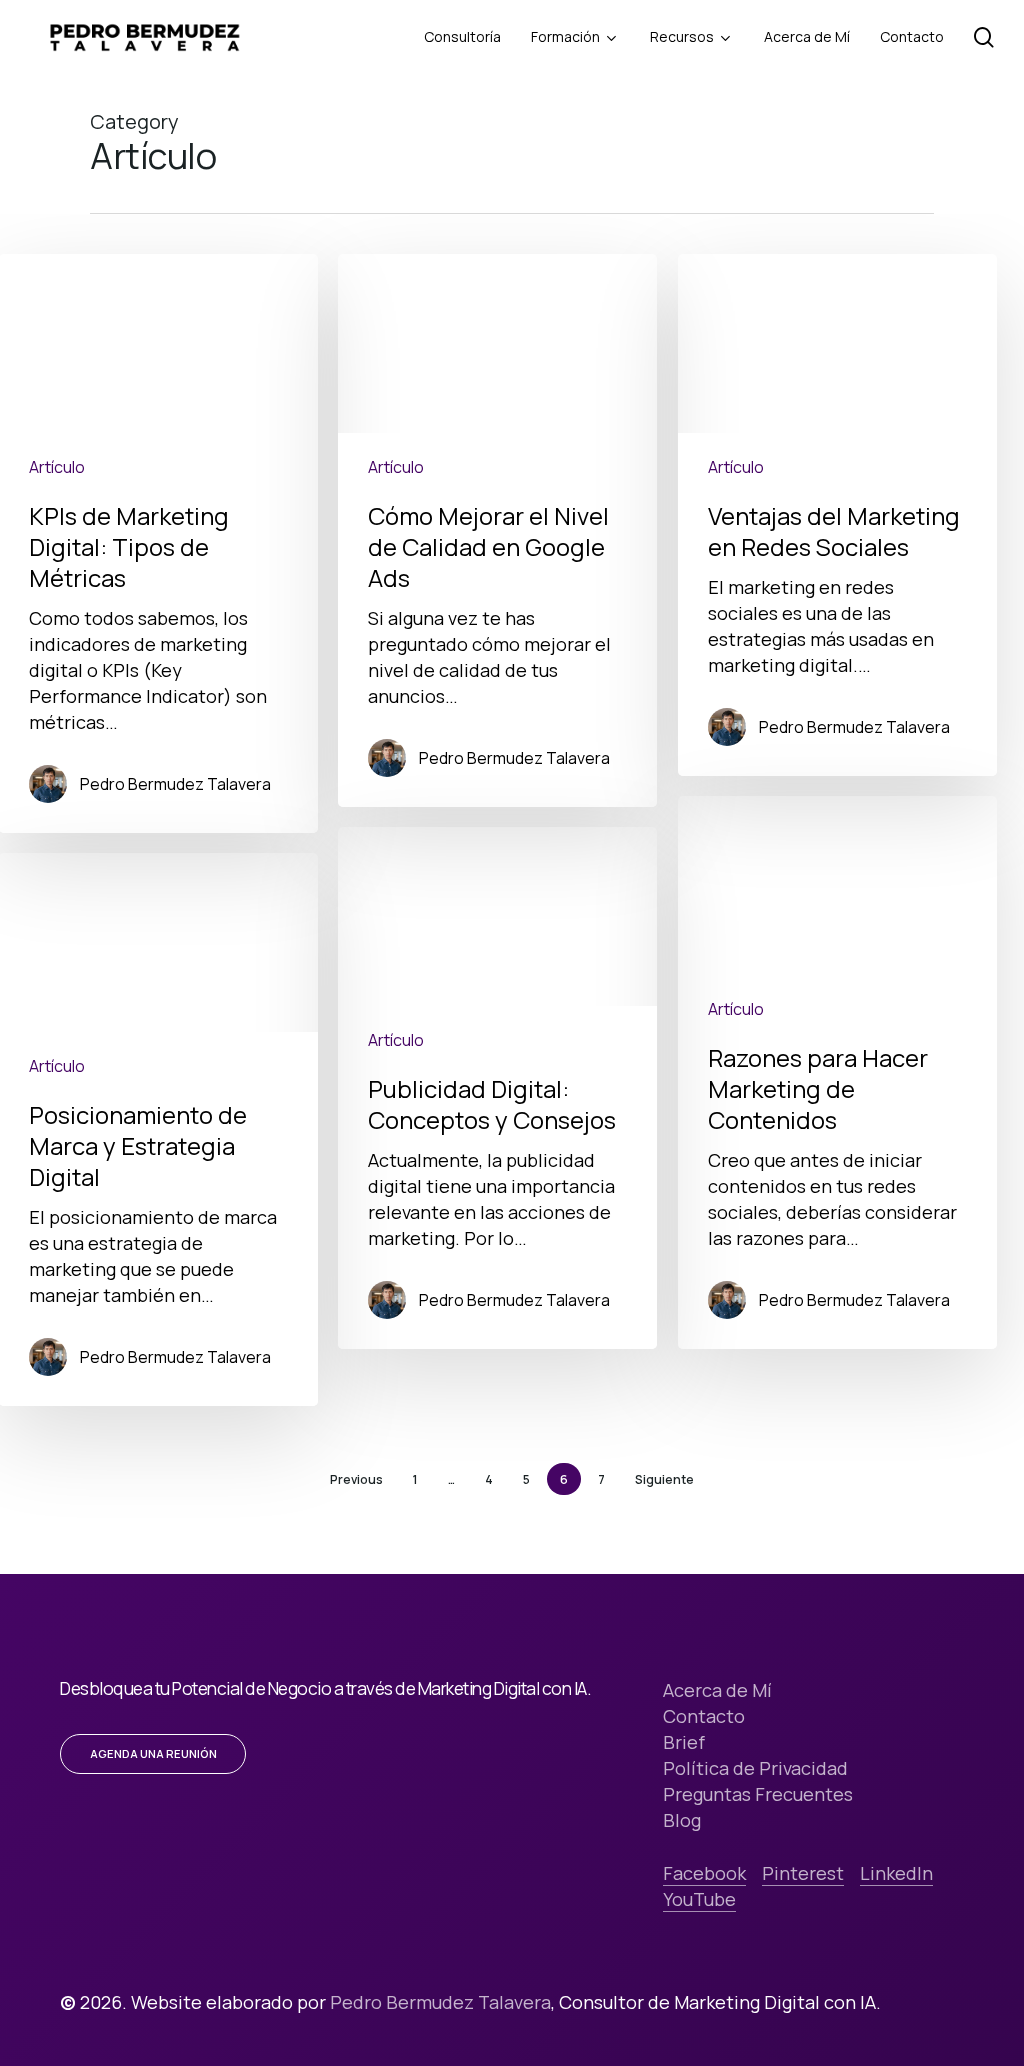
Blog (682, 1820)
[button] (153, 1754)
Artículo (57, 467)
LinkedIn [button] (896, 1873)
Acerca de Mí (717, 1690)
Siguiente (664, 1479)
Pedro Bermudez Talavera (175, 784)
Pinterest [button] (803, 1873)
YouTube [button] (699, 1899)
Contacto (704, 1716)
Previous (356, 1479)
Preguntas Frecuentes (758, 1794)
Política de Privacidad (755, 1768)
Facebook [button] (704, 1873)
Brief (684, 1742)
